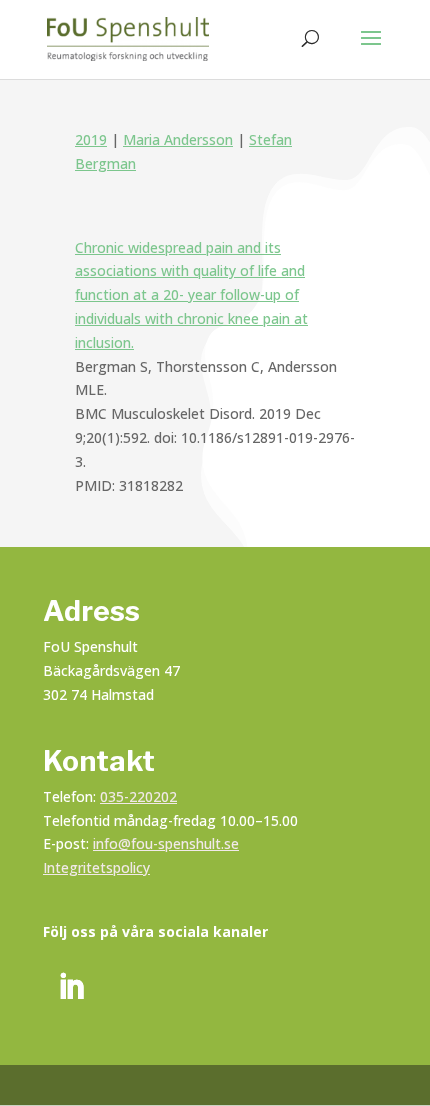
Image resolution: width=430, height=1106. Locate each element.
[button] (371, 51)
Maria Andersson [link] (178, 139)
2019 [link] (91, 139)
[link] (128, 37)
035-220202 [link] (138, 796)
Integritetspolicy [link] (96, 867)
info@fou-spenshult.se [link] (166, 843)
